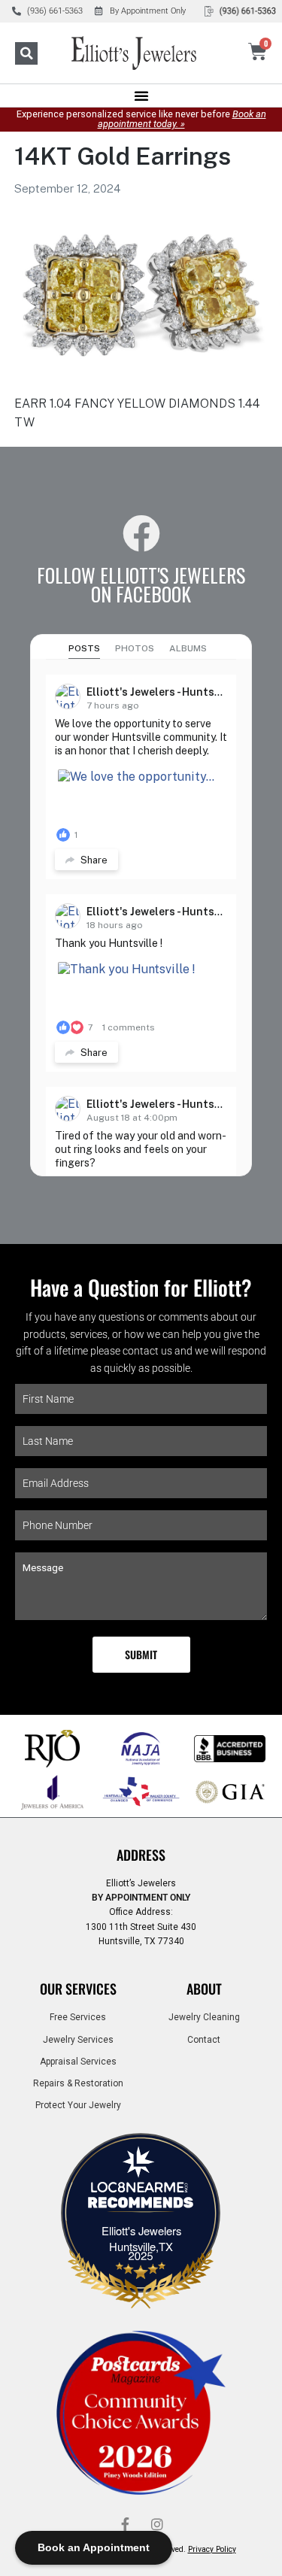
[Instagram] (157, 2524)
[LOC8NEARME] (141, 2192)
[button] (26, 53)
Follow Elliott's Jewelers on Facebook (141, 584)
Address (141, 1855)
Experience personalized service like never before (141, 119)
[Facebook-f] (126, 2524)
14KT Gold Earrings (123, 156)
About (204, 1989)
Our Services (78, 1989)
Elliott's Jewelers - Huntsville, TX (171, 692)
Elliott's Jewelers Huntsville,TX (141, 2238)
